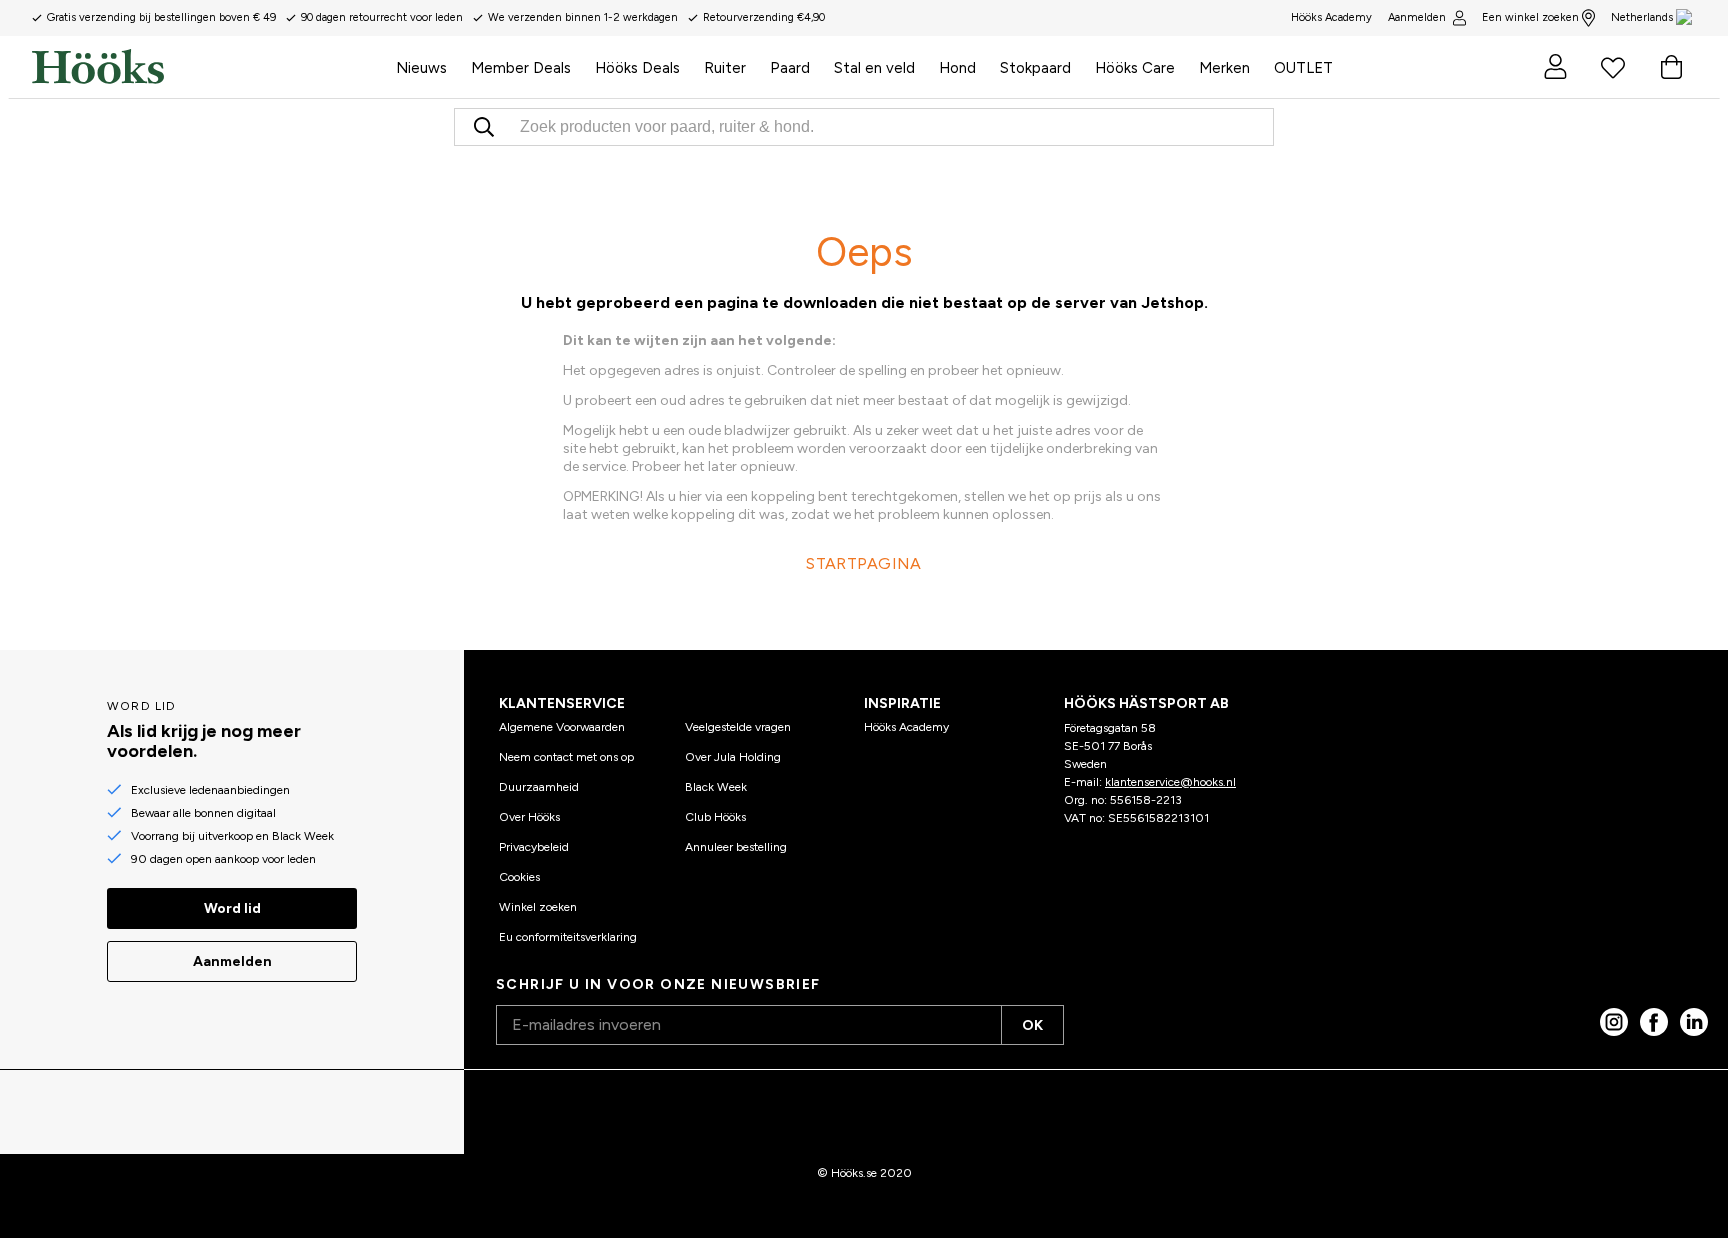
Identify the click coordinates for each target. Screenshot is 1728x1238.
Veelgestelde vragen (738, 727)
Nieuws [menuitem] (421, 68)
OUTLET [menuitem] (1303, 68)
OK (1032, 1025)
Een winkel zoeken (1530, 17)
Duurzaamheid (539, 787)
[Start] (208, 67)
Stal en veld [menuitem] (874, 68)
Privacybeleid (534, 847)
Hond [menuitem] (957, 68)
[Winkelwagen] (1671, 67)
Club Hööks (715, 817)
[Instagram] (1614, 1022)
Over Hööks (529, 817)
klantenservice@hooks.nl (1170, 782)
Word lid (232, 908)
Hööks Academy (906, 727)
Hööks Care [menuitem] (1135, 68)
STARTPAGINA (863, 563)
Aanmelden (1417, 17)
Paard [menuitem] (790, 68)
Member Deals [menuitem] (521, 68)
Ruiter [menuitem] (725, 68)
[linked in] (1694, 1022)
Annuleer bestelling (736, 847)
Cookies (519, 877)
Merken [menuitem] (1224, 68)
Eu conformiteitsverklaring (568, 937)
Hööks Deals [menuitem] (637, 68)
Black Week (716, 787)
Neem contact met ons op (566, 757)
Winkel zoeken (538, 907)
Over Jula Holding (733, 757)
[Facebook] (1654, 1022)
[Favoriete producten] (1613, 67)
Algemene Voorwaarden (562, 727)
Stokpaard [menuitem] (1035, 68)
